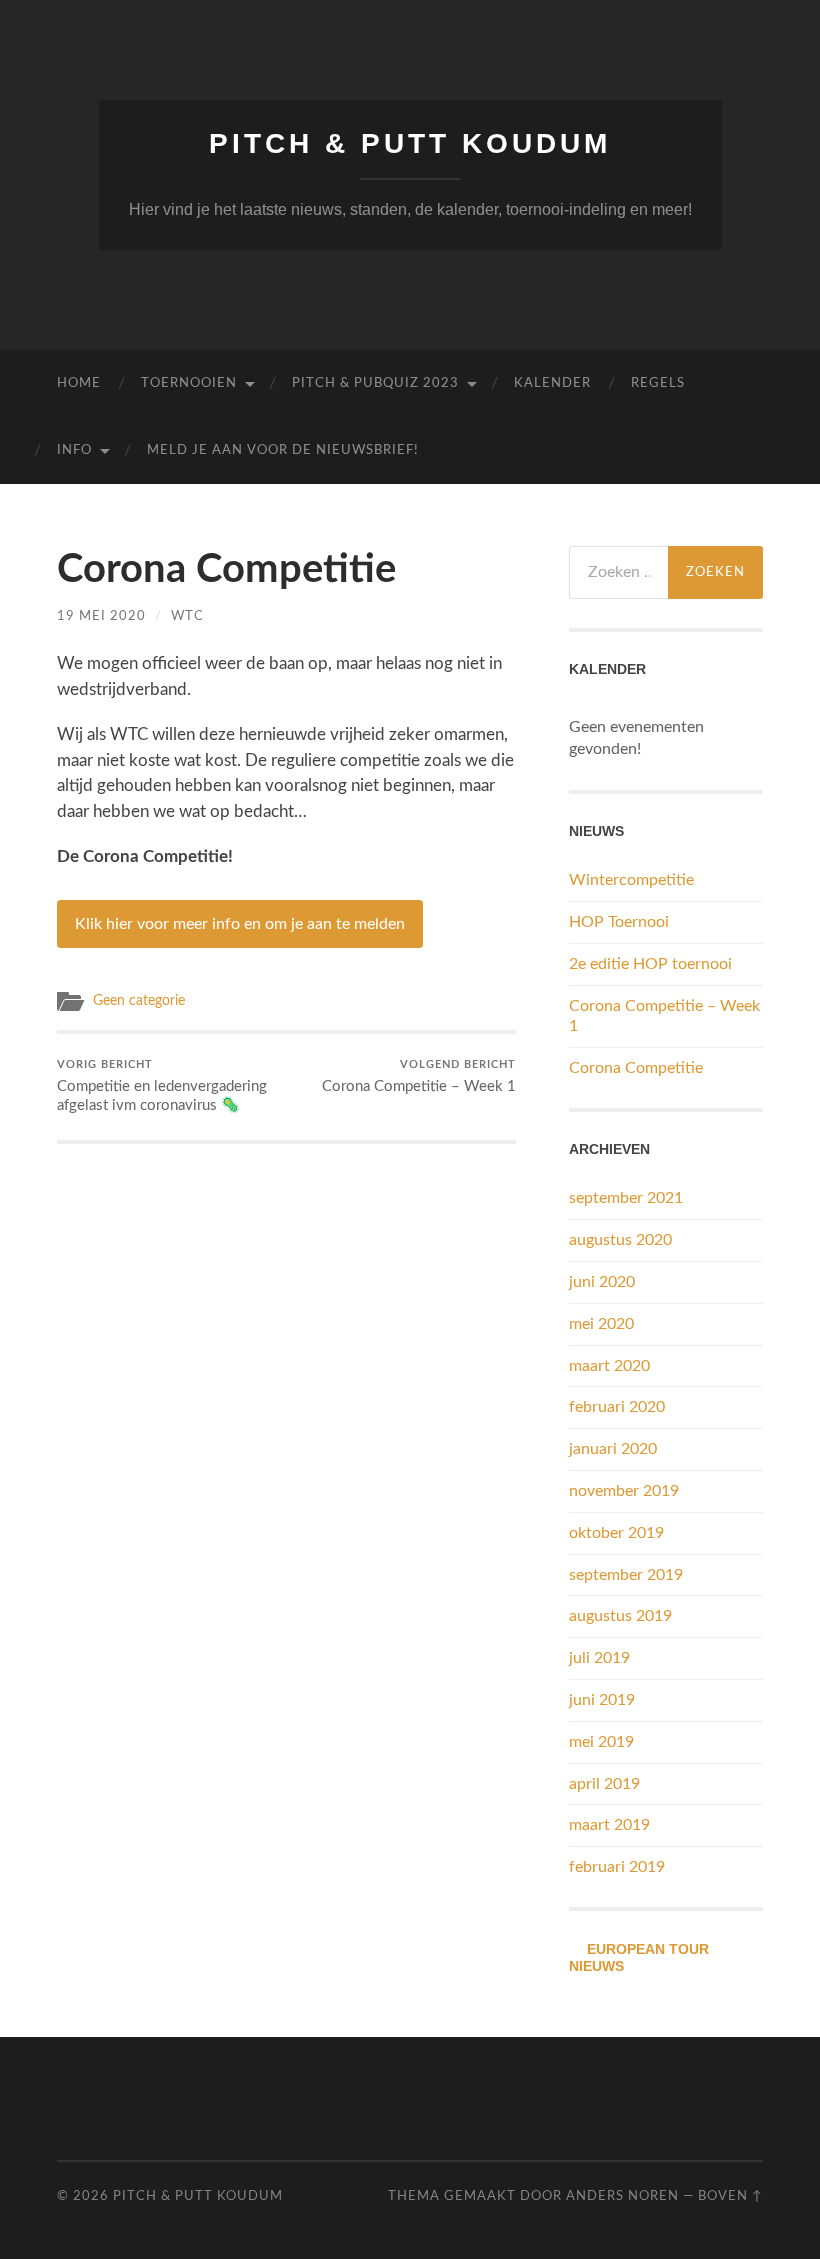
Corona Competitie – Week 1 (419, 1077)
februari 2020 (617, 1407)
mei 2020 (601, 1324)
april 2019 (604, 1784)
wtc (187, 616)
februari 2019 (617, 1867)
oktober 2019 (616, 1533)
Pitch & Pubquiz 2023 (375, 383)
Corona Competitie (636, 1068)
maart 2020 (609, 1366)
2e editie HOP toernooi (650, 964)
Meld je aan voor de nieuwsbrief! (283, 450)
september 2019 (626, 1575)
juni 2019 (602, 1700)
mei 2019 (601, 1742)
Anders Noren (622, 2196)
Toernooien (189, 383)
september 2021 (626, 1198)
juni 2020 (602, 1282)
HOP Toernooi (619, 922)
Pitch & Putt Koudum (410, 143)
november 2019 (624, 1491)
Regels (658, 383)
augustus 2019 (620, 1616)
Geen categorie (139, 1001)
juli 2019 (599, 1658)
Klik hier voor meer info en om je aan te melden (240, 924)
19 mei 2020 (101, 616)
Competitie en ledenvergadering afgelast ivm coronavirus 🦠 (162, 1086)
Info (74, 450)
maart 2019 (609, 1825)
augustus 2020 (620, 1240)
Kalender (552, 383)
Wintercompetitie (631, 880)
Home (79, 383)
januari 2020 (613, 1449)
